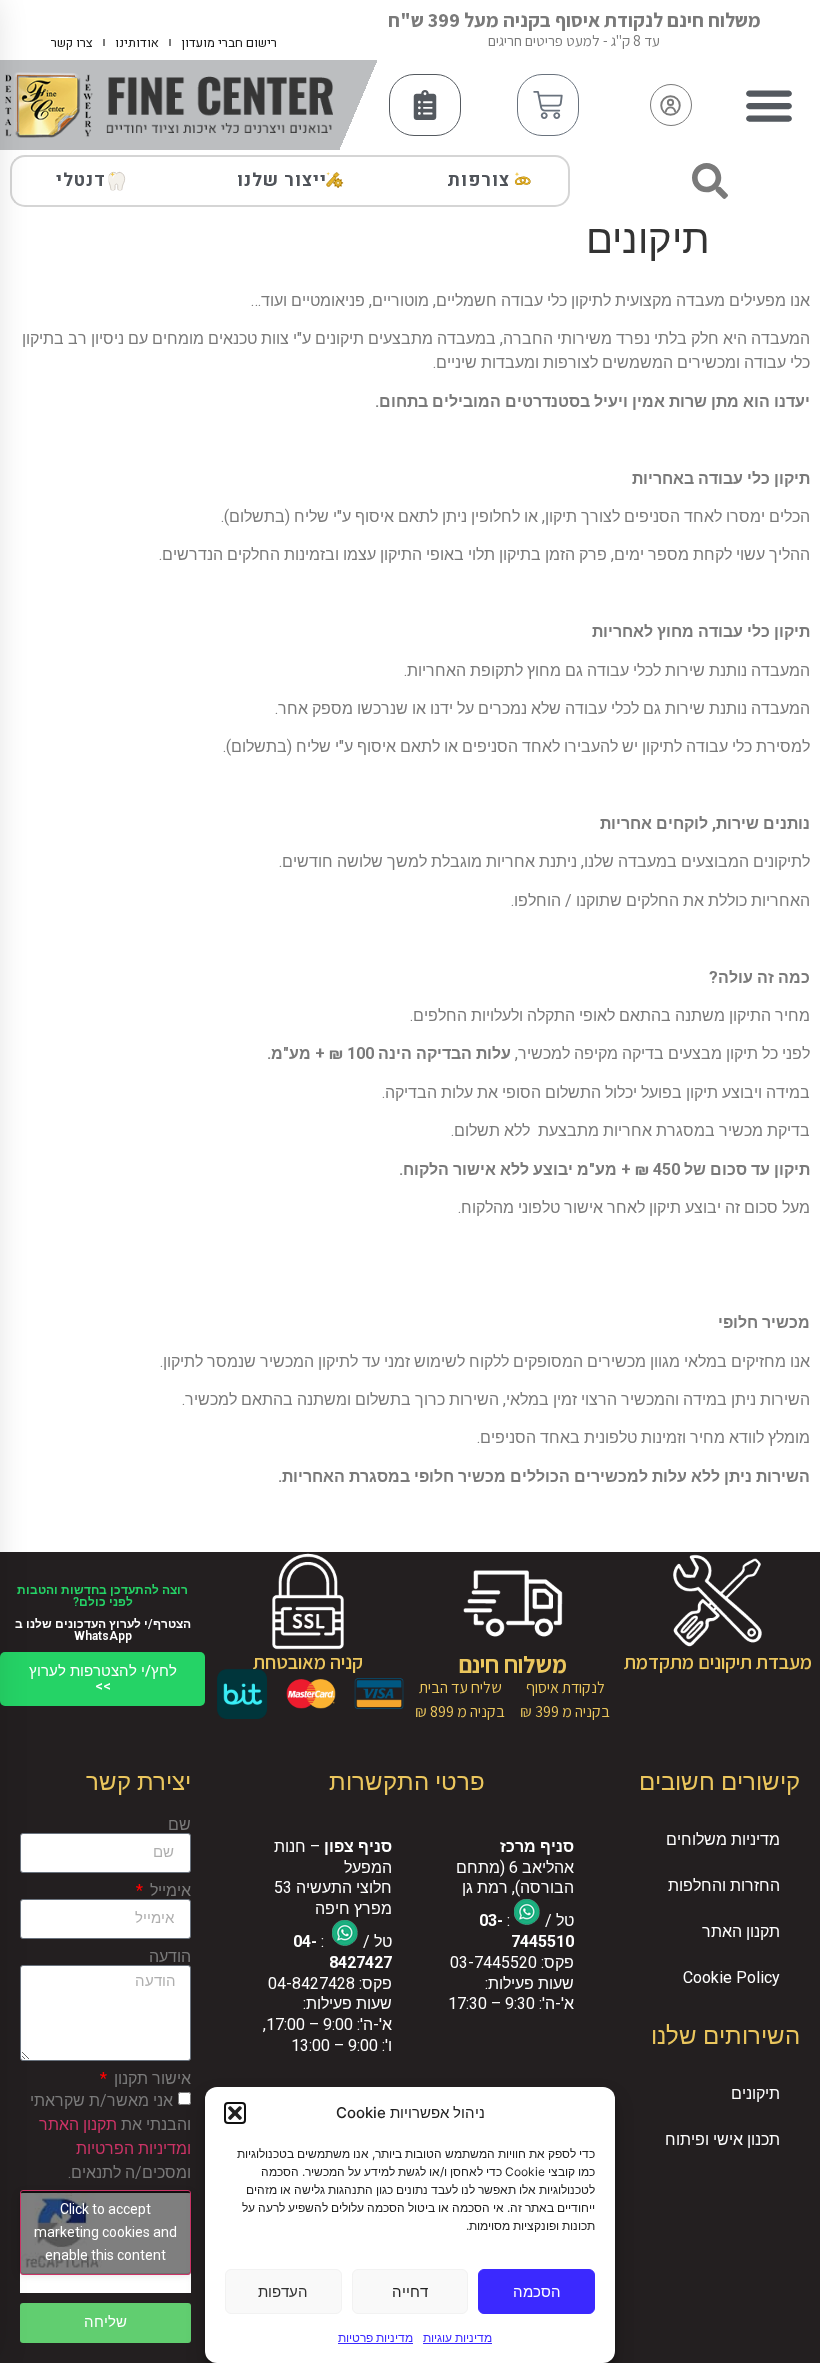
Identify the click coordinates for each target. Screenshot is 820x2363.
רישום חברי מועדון (229, 42)
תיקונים (755, 2093)
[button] (235, 2113)
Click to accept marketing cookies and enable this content (105, 2232)
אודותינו (137, 42)
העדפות (283, 2291)
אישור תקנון (150, 2079)
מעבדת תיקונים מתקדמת (718, 1662)
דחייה (410, 2291)
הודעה (170, 1957)
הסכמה (537, 2291)
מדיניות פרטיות (375, 2337)
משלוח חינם (513, 1664)
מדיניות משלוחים (723, 1839)
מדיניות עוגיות (457, 2337)
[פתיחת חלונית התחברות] (671, 105)
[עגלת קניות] (548, 105)
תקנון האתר (741, 1931)
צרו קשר (72, 42)
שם (179, 1825)
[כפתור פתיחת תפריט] (769, 105)
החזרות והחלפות (724, 1885)
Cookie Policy (731, 1977)
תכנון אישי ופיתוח (722, 2139)
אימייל (168, 1891)
